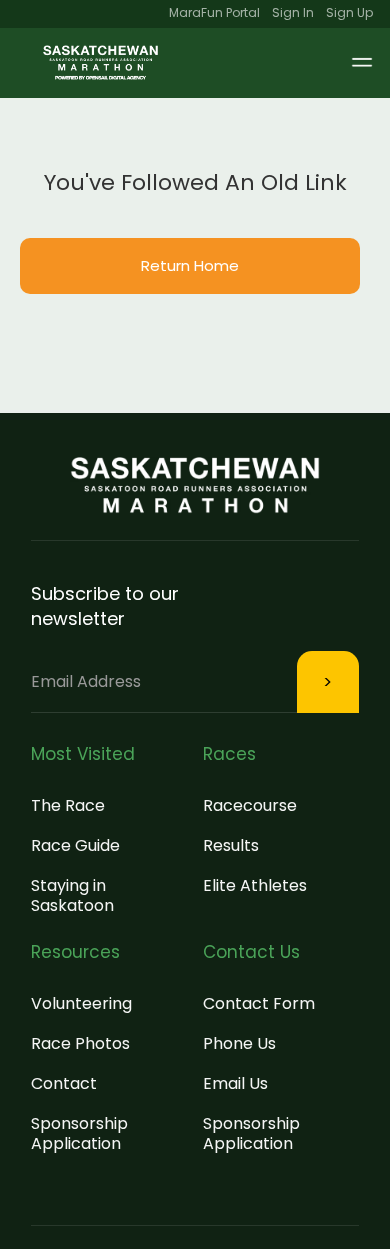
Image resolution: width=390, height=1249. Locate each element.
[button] (344, 63)
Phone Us (239, 1043)
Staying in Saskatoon (72, 895)
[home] (100, 63)
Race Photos (80, 1043)
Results (231, 845)
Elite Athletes (255, 885)
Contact (64, 1083)
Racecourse (250, 805)
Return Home (190, 265)
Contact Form (259, 1003)
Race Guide (75, 845)
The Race (68, 805)
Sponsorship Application (79, 1133)
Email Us (235, 1083)
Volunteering (81, 1003)
